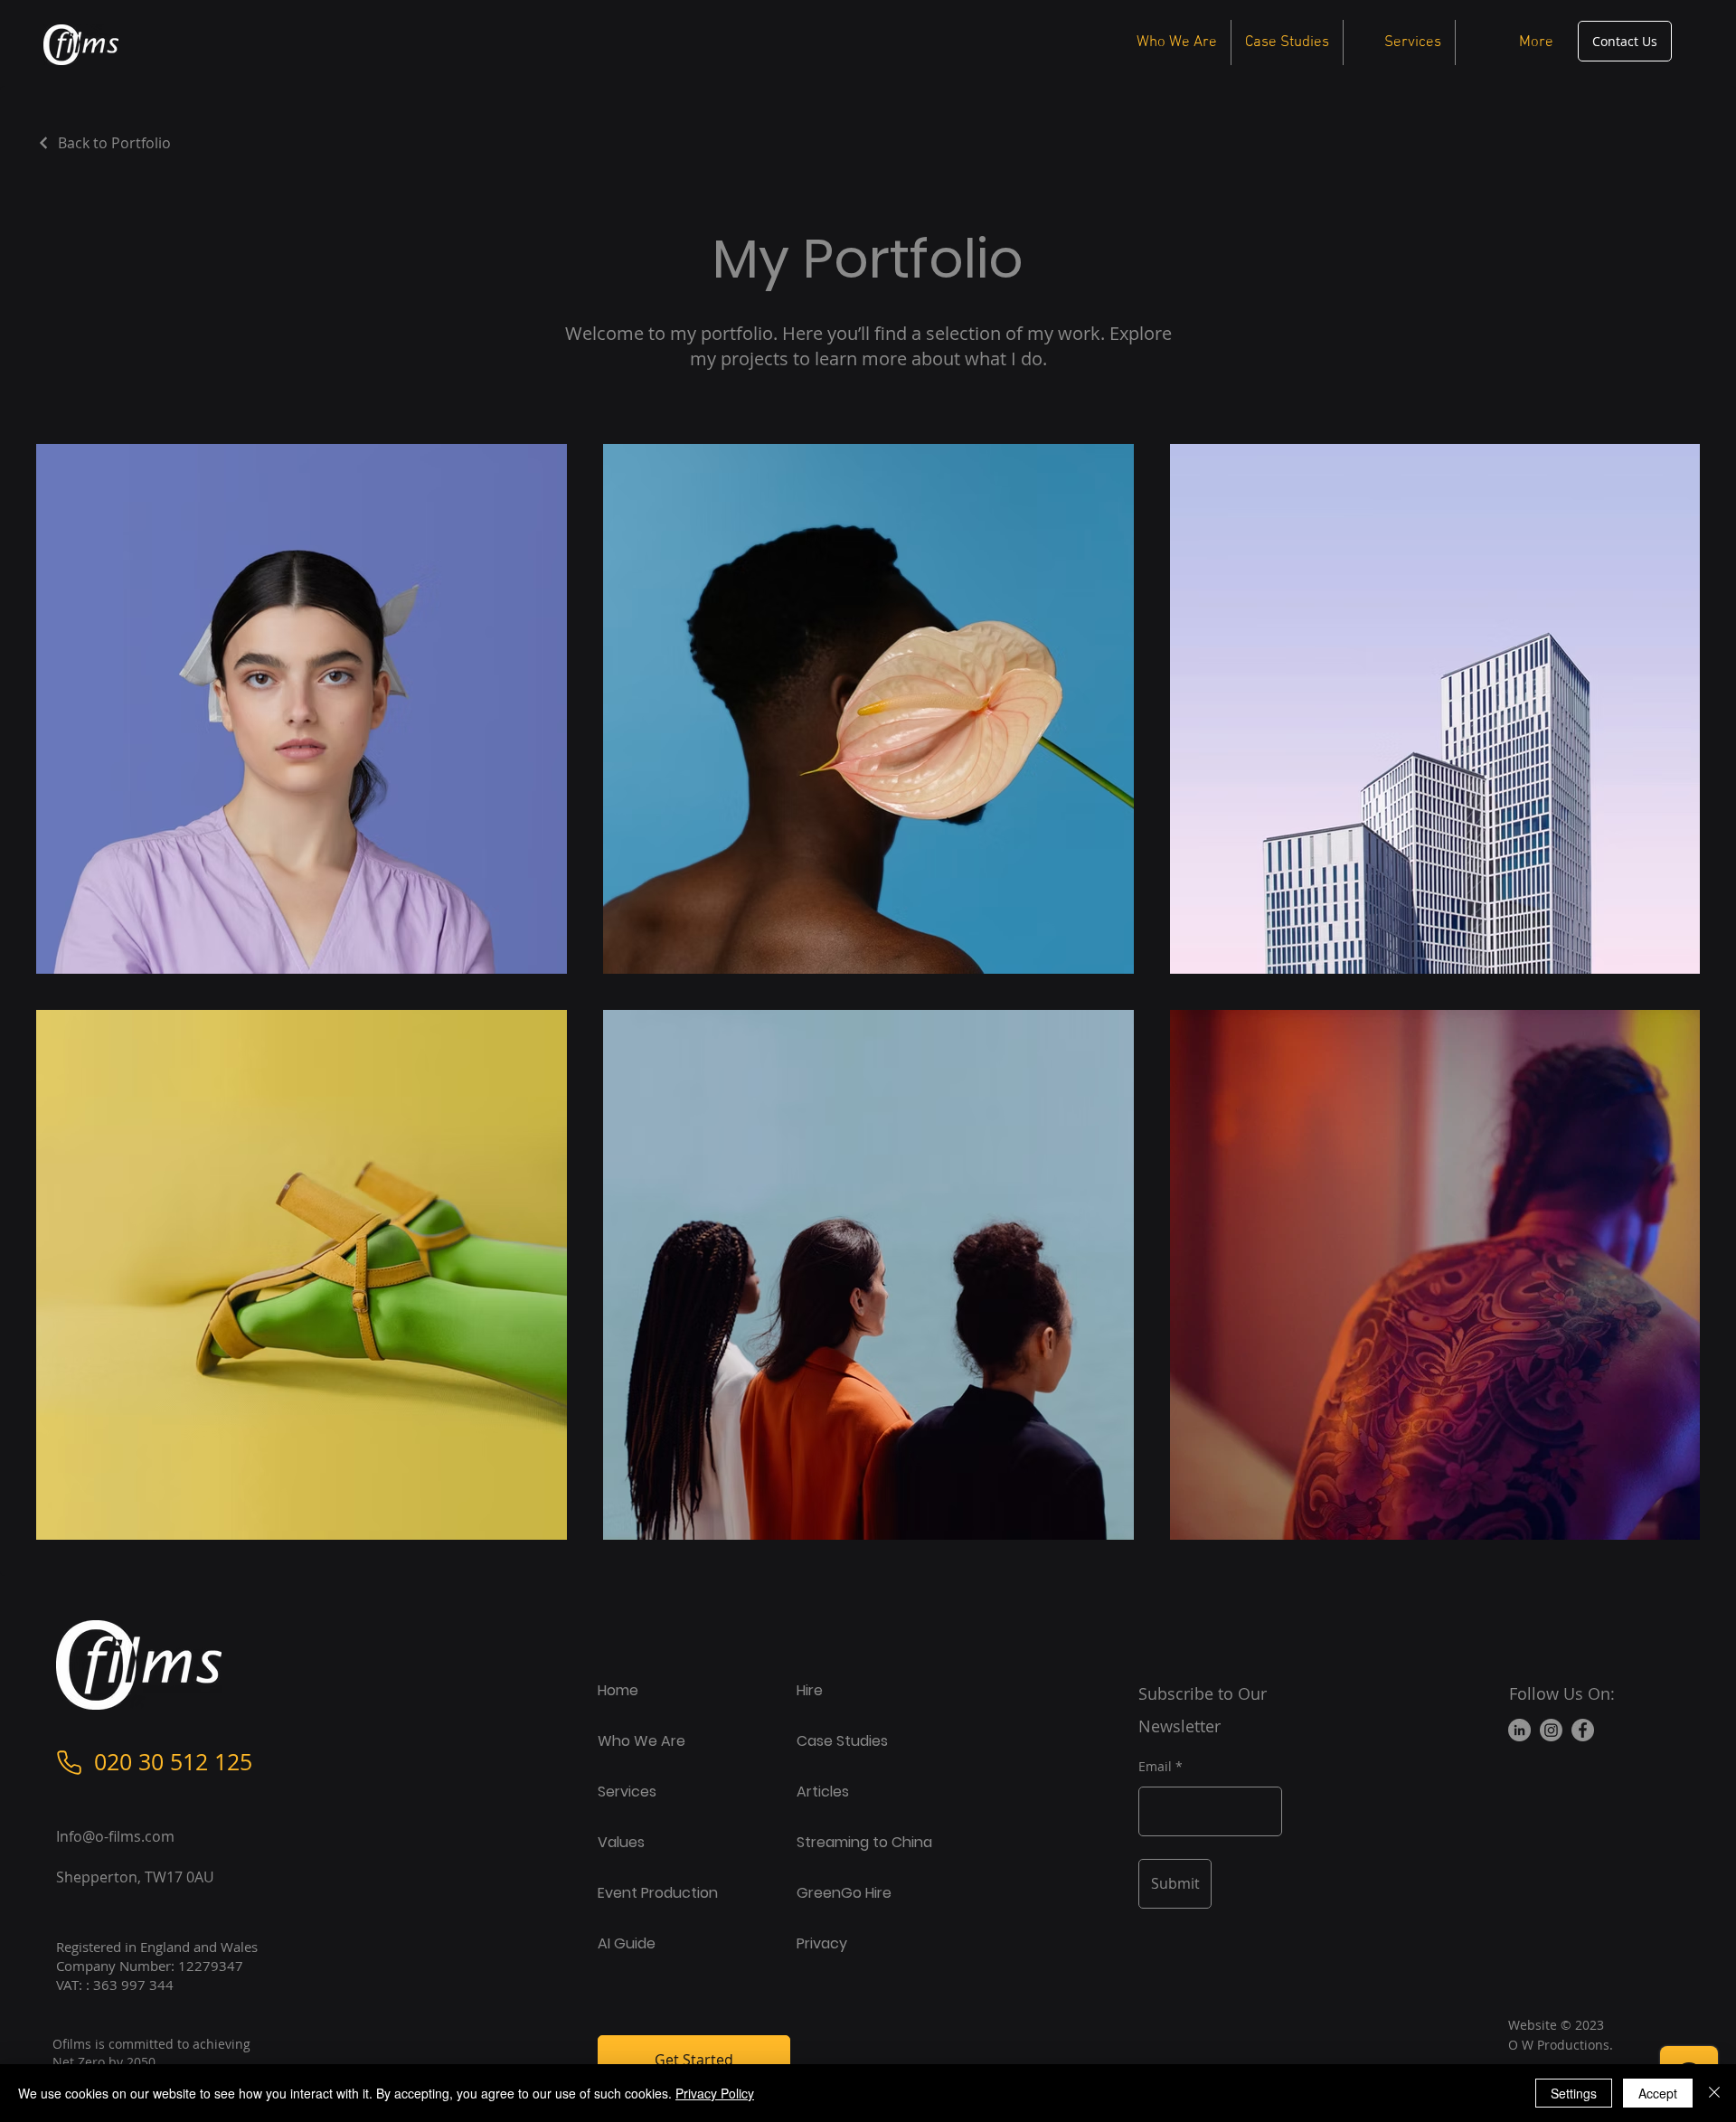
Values (621, 1842)
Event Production (658, 1893)
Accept (1658, 2093)
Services (627, 1792)
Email (1155, 1767)
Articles (823, 1792)
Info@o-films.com (115, 1836)
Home (618, 1690)
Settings (1574, 2093)
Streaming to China (864, 1842)
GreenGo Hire (844, 1893)
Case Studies (842, 1741)
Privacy (822, 1943)
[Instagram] (1551, 1730)
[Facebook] (1583, 1730)
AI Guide (627, 1943)
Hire (810, 1690)
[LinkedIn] (1519, 1730)
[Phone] (69, 1762)
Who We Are (642, 1741)
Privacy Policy (715, 2093)
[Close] (1714, 2093)
